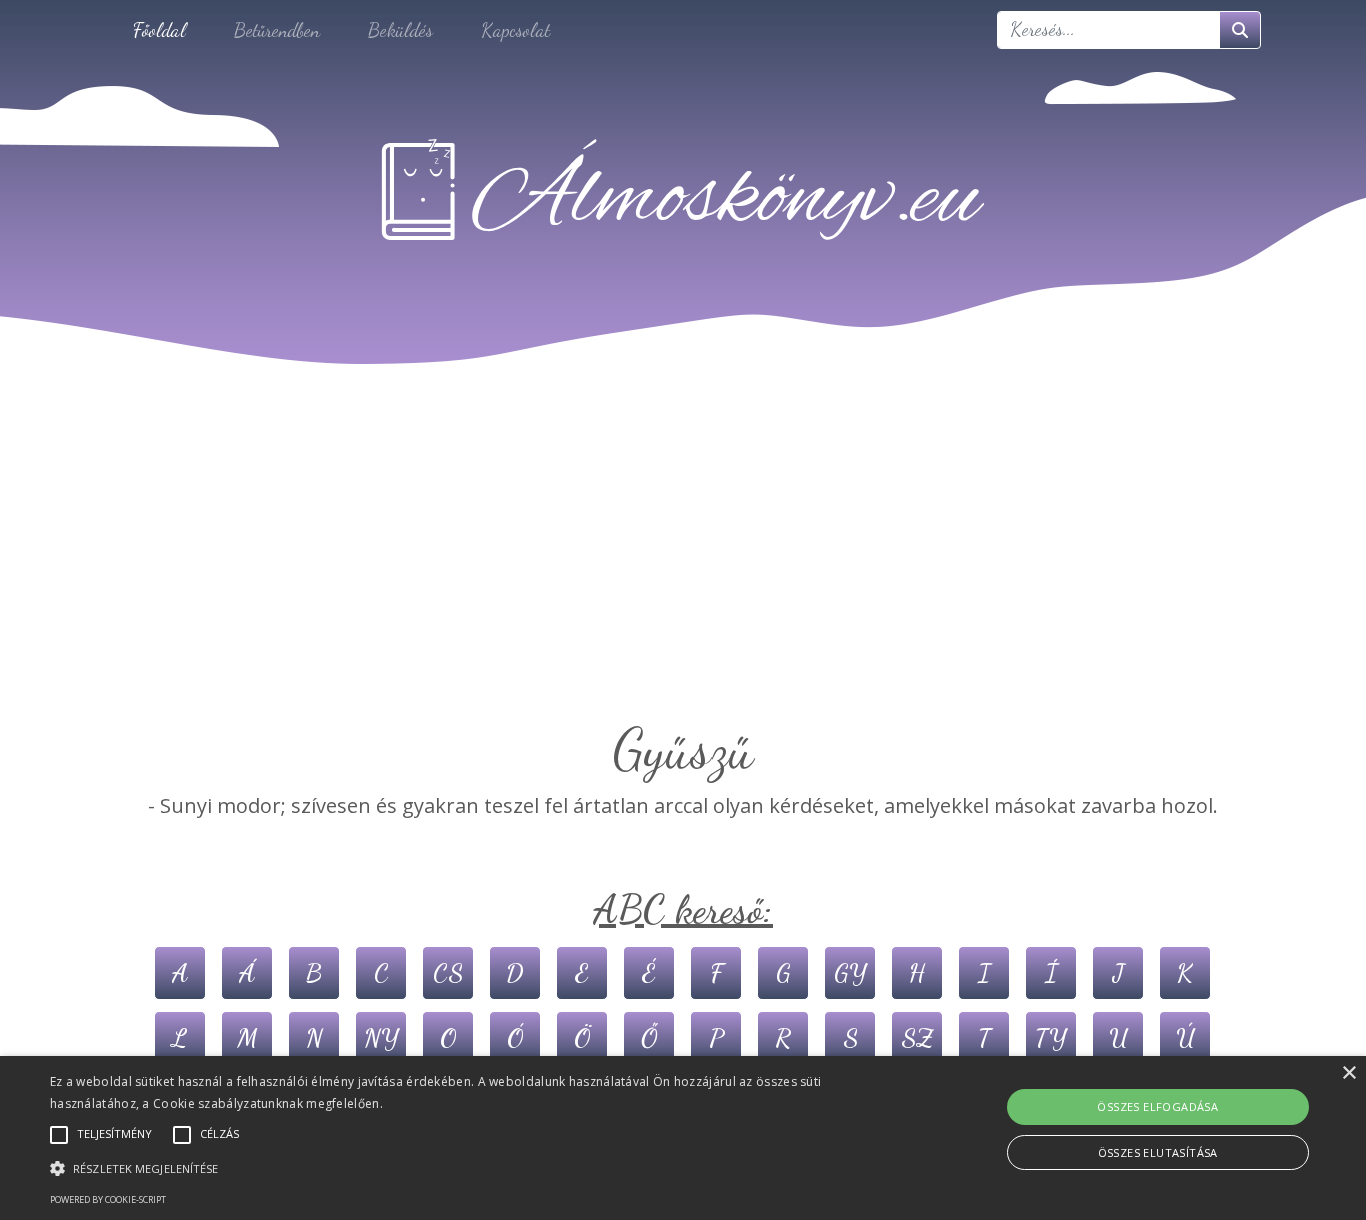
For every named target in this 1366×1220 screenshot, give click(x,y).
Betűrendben (277, 29)
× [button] (1348, 1073)
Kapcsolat (515, 29)
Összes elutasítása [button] (1158, 1152)
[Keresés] (1240, 30)
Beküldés (400, 29)
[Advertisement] (683, 566)
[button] (461, 1168)
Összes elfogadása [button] (1157, 1106)
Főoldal (159, 29)
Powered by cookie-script (108, 1199)
